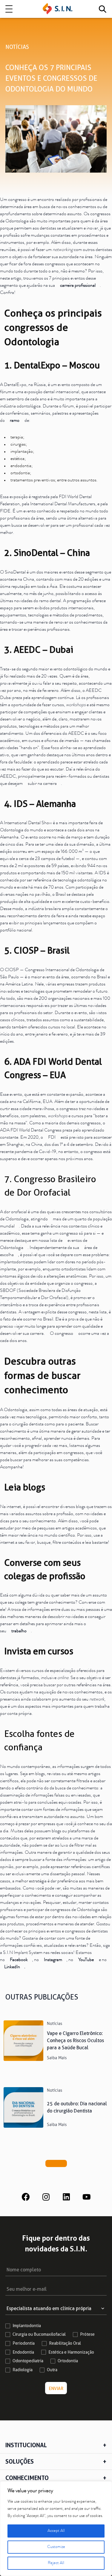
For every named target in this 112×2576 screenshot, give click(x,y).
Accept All (56, 2531)
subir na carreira (42, 784)
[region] (56, 2529)
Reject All (56, 2563)
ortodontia (20, 473)
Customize (56, 2547)
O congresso (62, 1334)
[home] (58, 9)
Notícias (17, 47)
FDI (52, 1138)
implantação (22, 452)
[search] (102, 9)
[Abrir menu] (9, 9)
